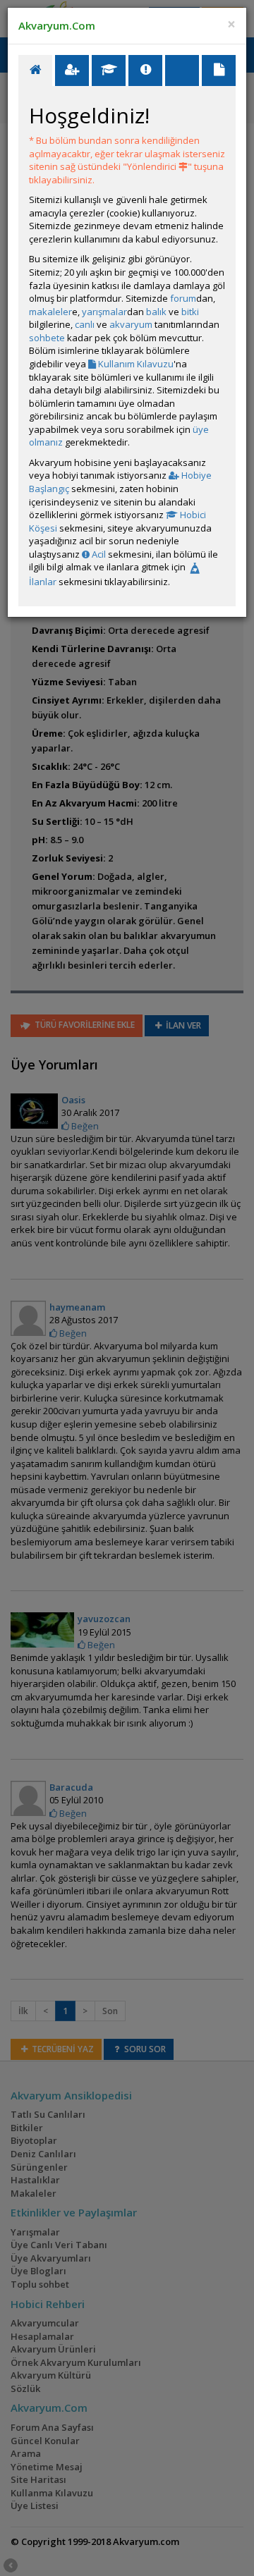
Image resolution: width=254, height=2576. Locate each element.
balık (156, 312)
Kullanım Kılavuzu (135, 364)
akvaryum (131, 324)
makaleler (50, 312)
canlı (85, 324)
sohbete (47, 338)
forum (183, 298)
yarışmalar (104, 312)
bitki (190, 312)
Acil (98, 554)
